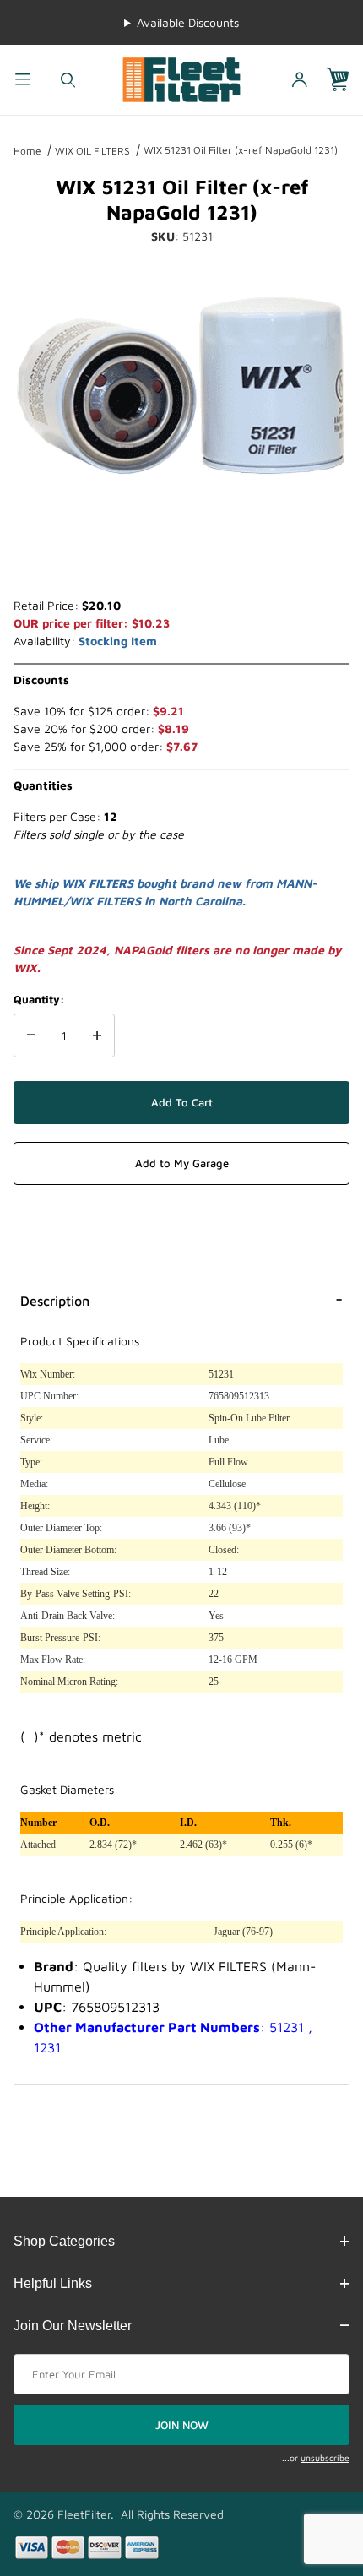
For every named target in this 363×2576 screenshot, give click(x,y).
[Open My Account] (300, 80)
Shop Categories (64, 2241)
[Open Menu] (23, 80)
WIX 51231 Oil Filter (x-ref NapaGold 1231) (241, 150)
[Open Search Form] (68, 80)
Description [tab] (55, 1301)
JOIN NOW (182, 2425)
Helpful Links (53, 2283)
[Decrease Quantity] (31, 1035)
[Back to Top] (312, 2470)
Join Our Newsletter (73, 2326)
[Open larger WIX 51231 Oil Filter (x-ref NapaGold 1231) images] (181, 385)
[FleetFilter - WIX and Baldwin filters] (181, 78)
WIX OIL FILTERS (92, 151)
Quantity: (39, 999)
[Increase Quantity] (97, 1035)
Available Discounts (188, 22)
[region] (181, 556)
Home (27, 151)
